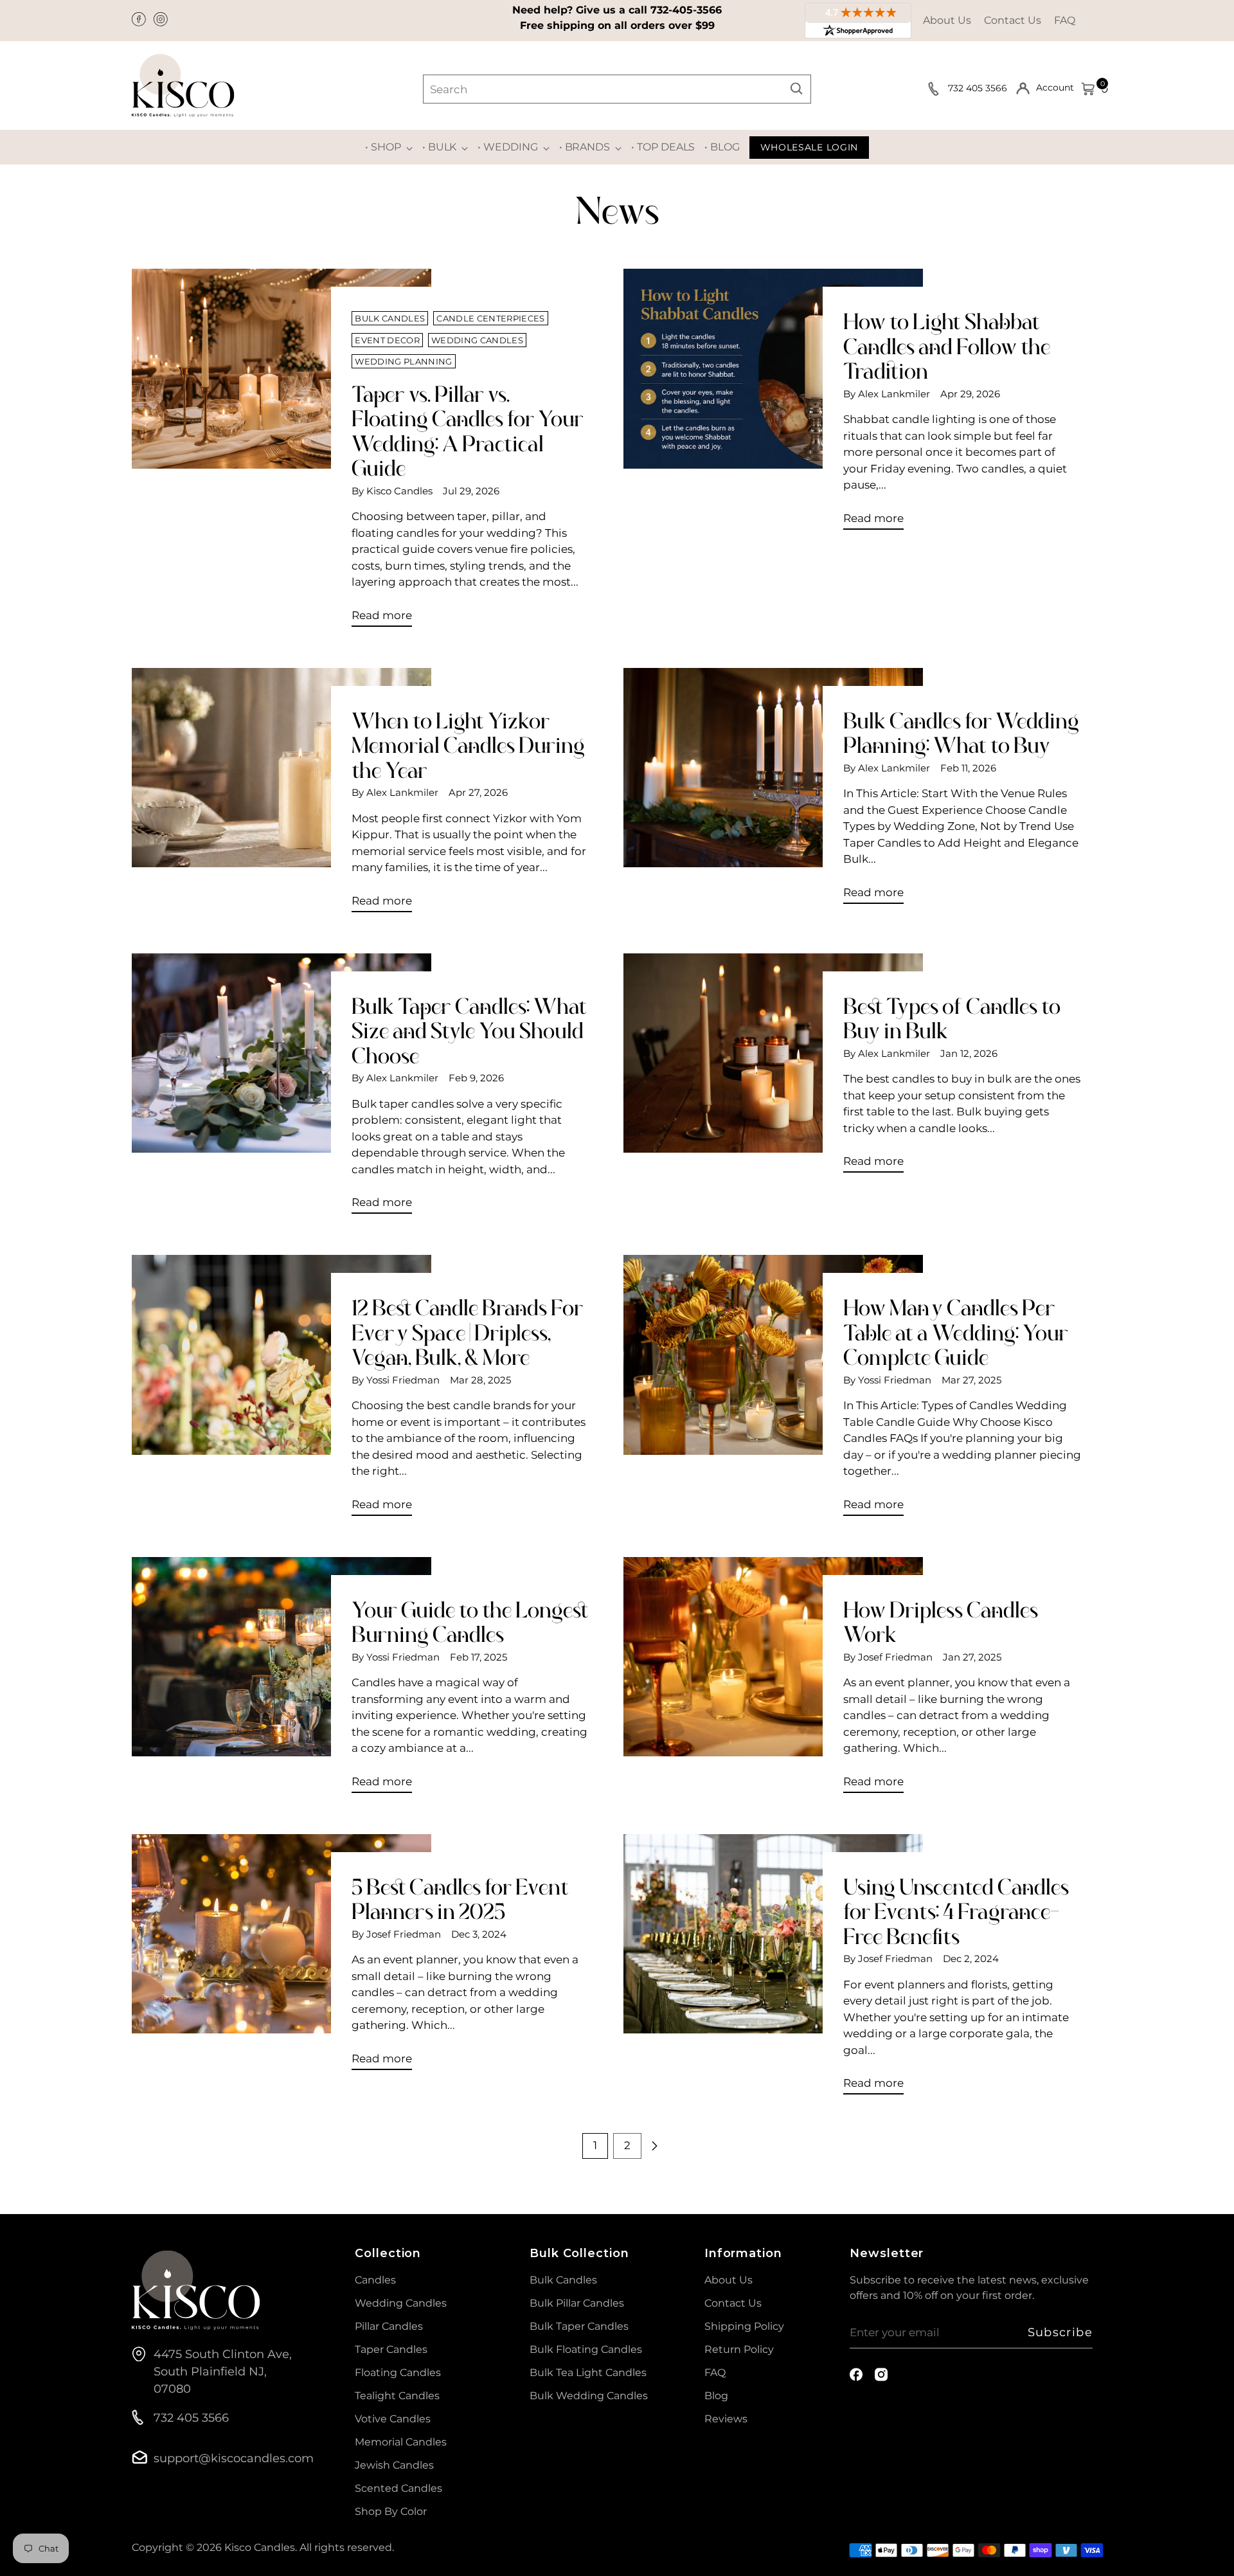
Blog (716, 2396)
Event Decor (387, 340)
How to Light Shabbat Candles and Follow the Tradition (947, 347)
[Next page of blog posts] (654, 2146)
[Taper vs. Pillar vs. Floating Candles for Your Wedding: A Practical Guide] (282, 453)
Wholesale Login (809, 147)
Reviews (726, 2419)
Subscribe (1060, 2332)
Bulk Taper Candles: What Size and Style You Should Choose (469, 1031)
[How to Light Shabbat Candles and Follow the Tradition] (773, 404)
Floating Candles (398, 2373)
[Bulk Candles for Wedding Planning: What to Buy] (773, 791)
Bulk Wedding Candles (589, 2396)
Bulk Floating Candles (586, 2349)
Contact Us (1013, 20)
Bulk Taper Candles (579, 2326)
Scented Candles (398, 2488)
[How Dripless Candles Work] (773, 1680)
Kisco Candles (260, 2547)
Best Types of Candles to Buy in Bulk (952, 1019)
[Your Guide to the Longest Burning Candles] (282, 1680)
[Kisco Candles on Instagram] (162, 21)
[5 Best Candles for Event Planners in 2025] (282, 1957)
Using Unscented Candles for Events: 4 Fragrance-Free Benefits (956, 1912)
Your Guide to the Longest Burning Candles (470, 1622)
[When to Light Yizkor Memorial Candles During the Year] (282, 795)
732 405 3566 (979, 88)
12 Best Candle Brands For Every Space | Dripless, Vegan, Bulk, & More (467, 1333)
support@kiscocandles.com (234, 2458)
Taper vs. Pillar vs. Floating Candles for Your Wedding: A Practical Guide (468, 431)
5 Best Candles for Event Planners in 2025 (460, 1899)
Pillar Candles (389, 2326)
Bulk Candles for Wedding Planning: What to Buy (961, 733)
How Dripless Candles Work (941, 1622)
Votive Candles (393, 2419)
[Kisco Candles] (183, 86)
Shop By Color (391, 2511)
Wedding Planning (403, 361)
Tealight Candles (397, 2396)
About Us (947, 20)
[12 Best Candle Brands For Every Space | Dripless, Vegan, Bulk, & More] (282, 1390)
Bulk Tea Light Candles (588, 2373)
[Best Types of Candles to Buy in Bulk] (773, 1068)
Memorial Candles (401, 2442)
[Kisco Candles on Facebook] (140, 21)
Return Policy (739, 2349)
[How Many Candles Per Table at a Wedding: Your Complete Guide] (773, 1390)
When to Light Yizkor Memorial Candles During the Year (468, 746)
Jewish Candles (394, 2465)
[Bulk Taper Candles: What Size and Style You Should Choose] (282, 1089)
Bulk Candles (390, 318)
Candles (375, 2280)
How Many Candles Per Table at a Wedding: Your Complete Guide (956, 1333)
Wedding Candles (477, 340)
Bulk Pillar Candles (577, 2303)
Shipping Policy (744, 2326)
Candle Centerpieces (490, 318)
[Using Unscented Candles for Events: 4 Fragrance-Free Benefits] (773, 1969)
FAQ (1065, 20)
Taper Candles (391, 2349)
